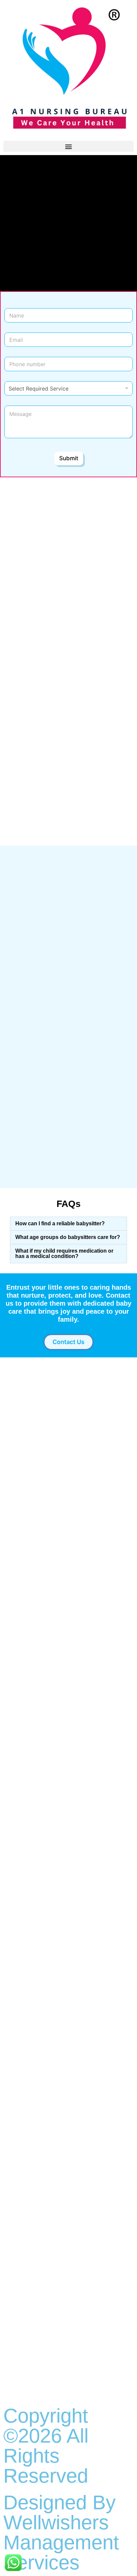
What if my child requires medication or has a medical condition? (64, 1253)
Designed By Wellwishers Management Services (61, 2532)
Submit (69, 458)
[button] (68, 146)
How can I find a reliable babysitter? (60, 1223)
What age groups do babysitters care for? (68, 1237)
